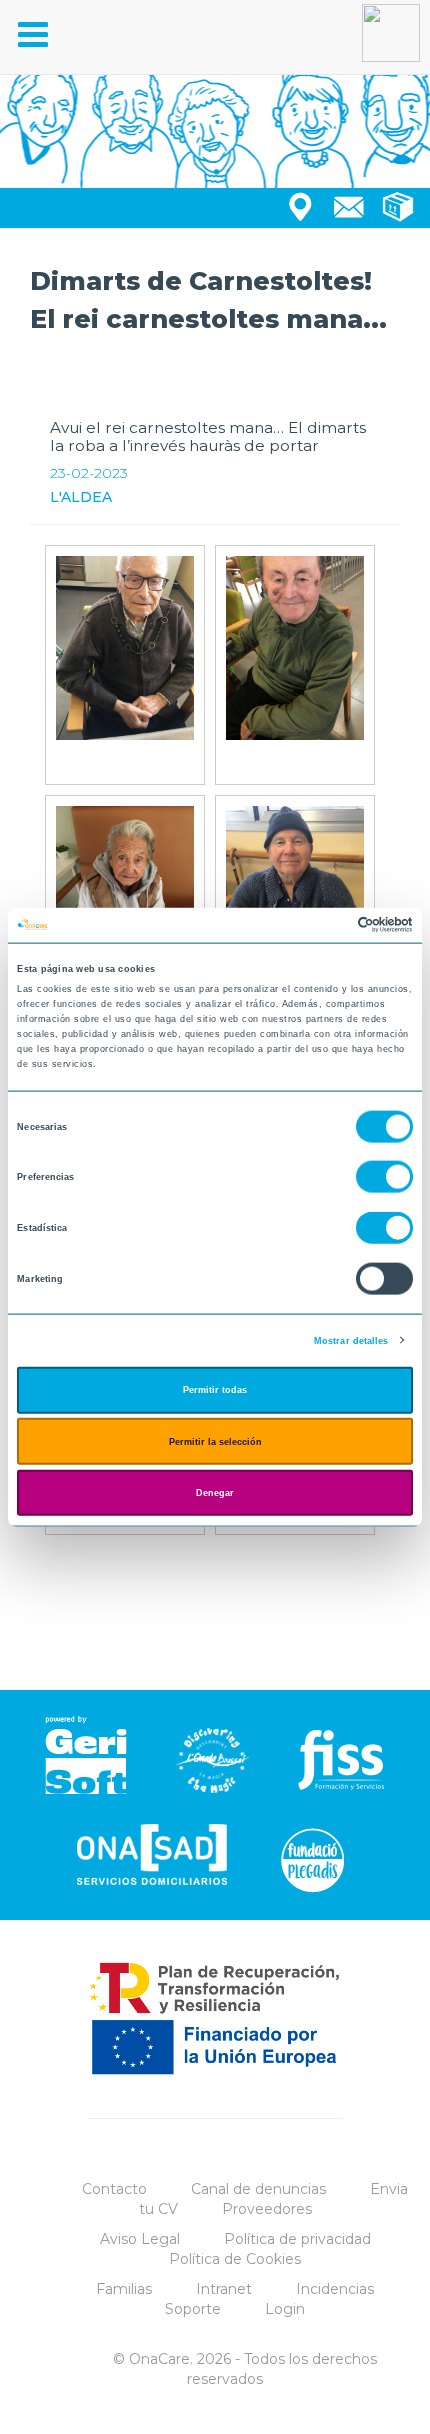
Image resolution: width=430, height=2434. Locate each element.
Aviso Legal (140, 2239)
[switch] (384, 1177)
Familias (124, 2289)
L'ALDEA (81, 497)
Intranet (224, 2289)
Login (285, 2309)
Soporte (193, 2309)
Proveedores (267, 2209)
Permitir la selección (215, 1441)
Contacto (114, 2189)
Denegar (215, 1493)
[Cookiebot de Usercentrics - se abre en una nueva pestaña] (325, 925)
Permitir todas (215, 1390)
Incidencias (335, 2289)
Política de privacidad (297, 2239)
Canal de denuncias (258, 2189)
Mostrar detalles (351, 1340)
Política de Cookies (235, 2259)
